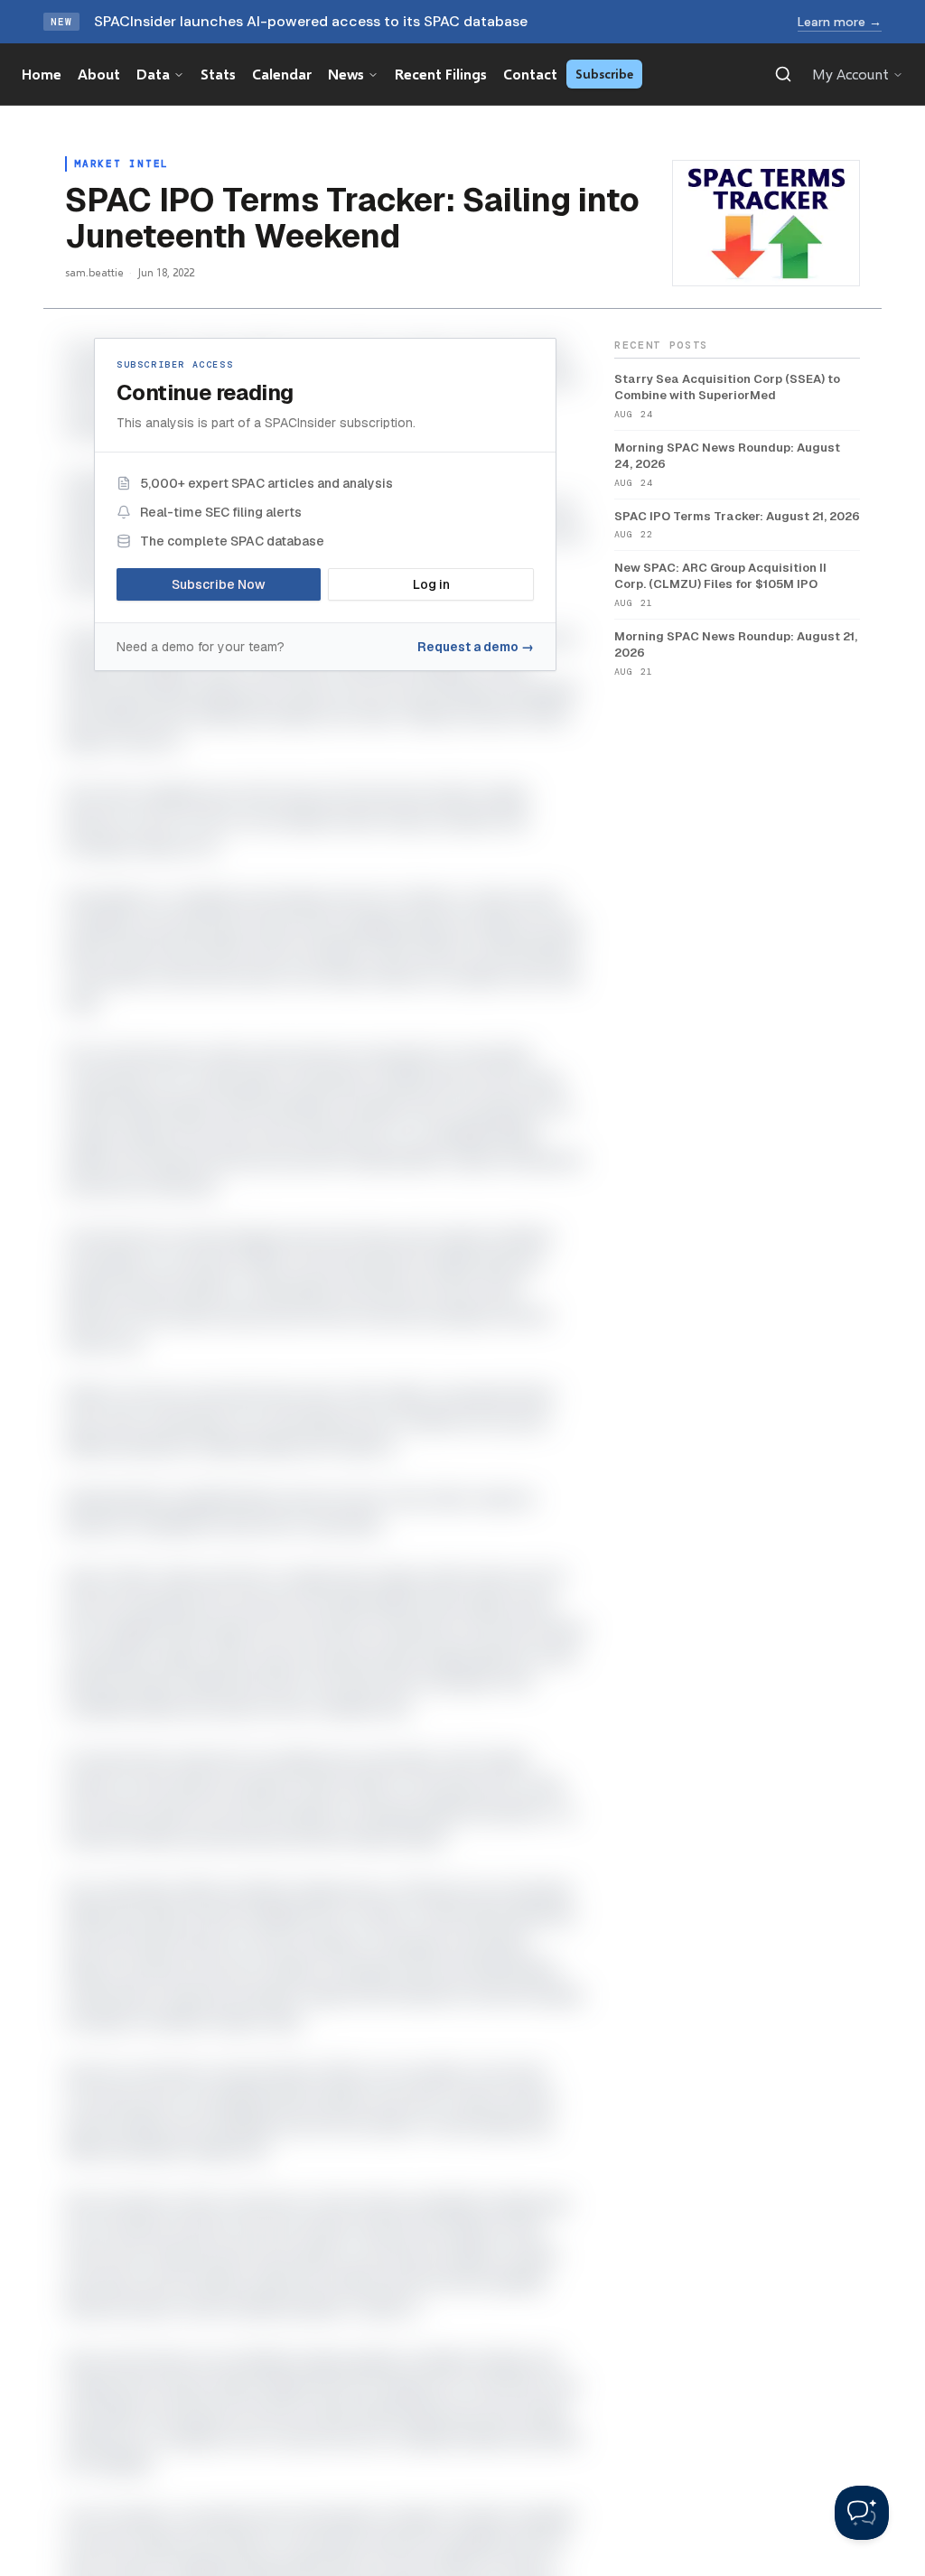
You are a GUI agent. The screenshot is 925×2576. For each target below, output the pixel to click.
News (346, 74)
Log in (431, 584)
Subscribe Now (219, 584)
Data (153, 74)
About (99, 74)
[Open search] (783, 74)
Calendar (282, 74)
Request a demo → (476, 647)
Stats (218, 74)
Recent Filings (441, 74)
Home (42, 74)
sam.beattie (94, 272)
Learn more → (840, 22)
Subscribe (604, 74)
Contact (530, 74)
